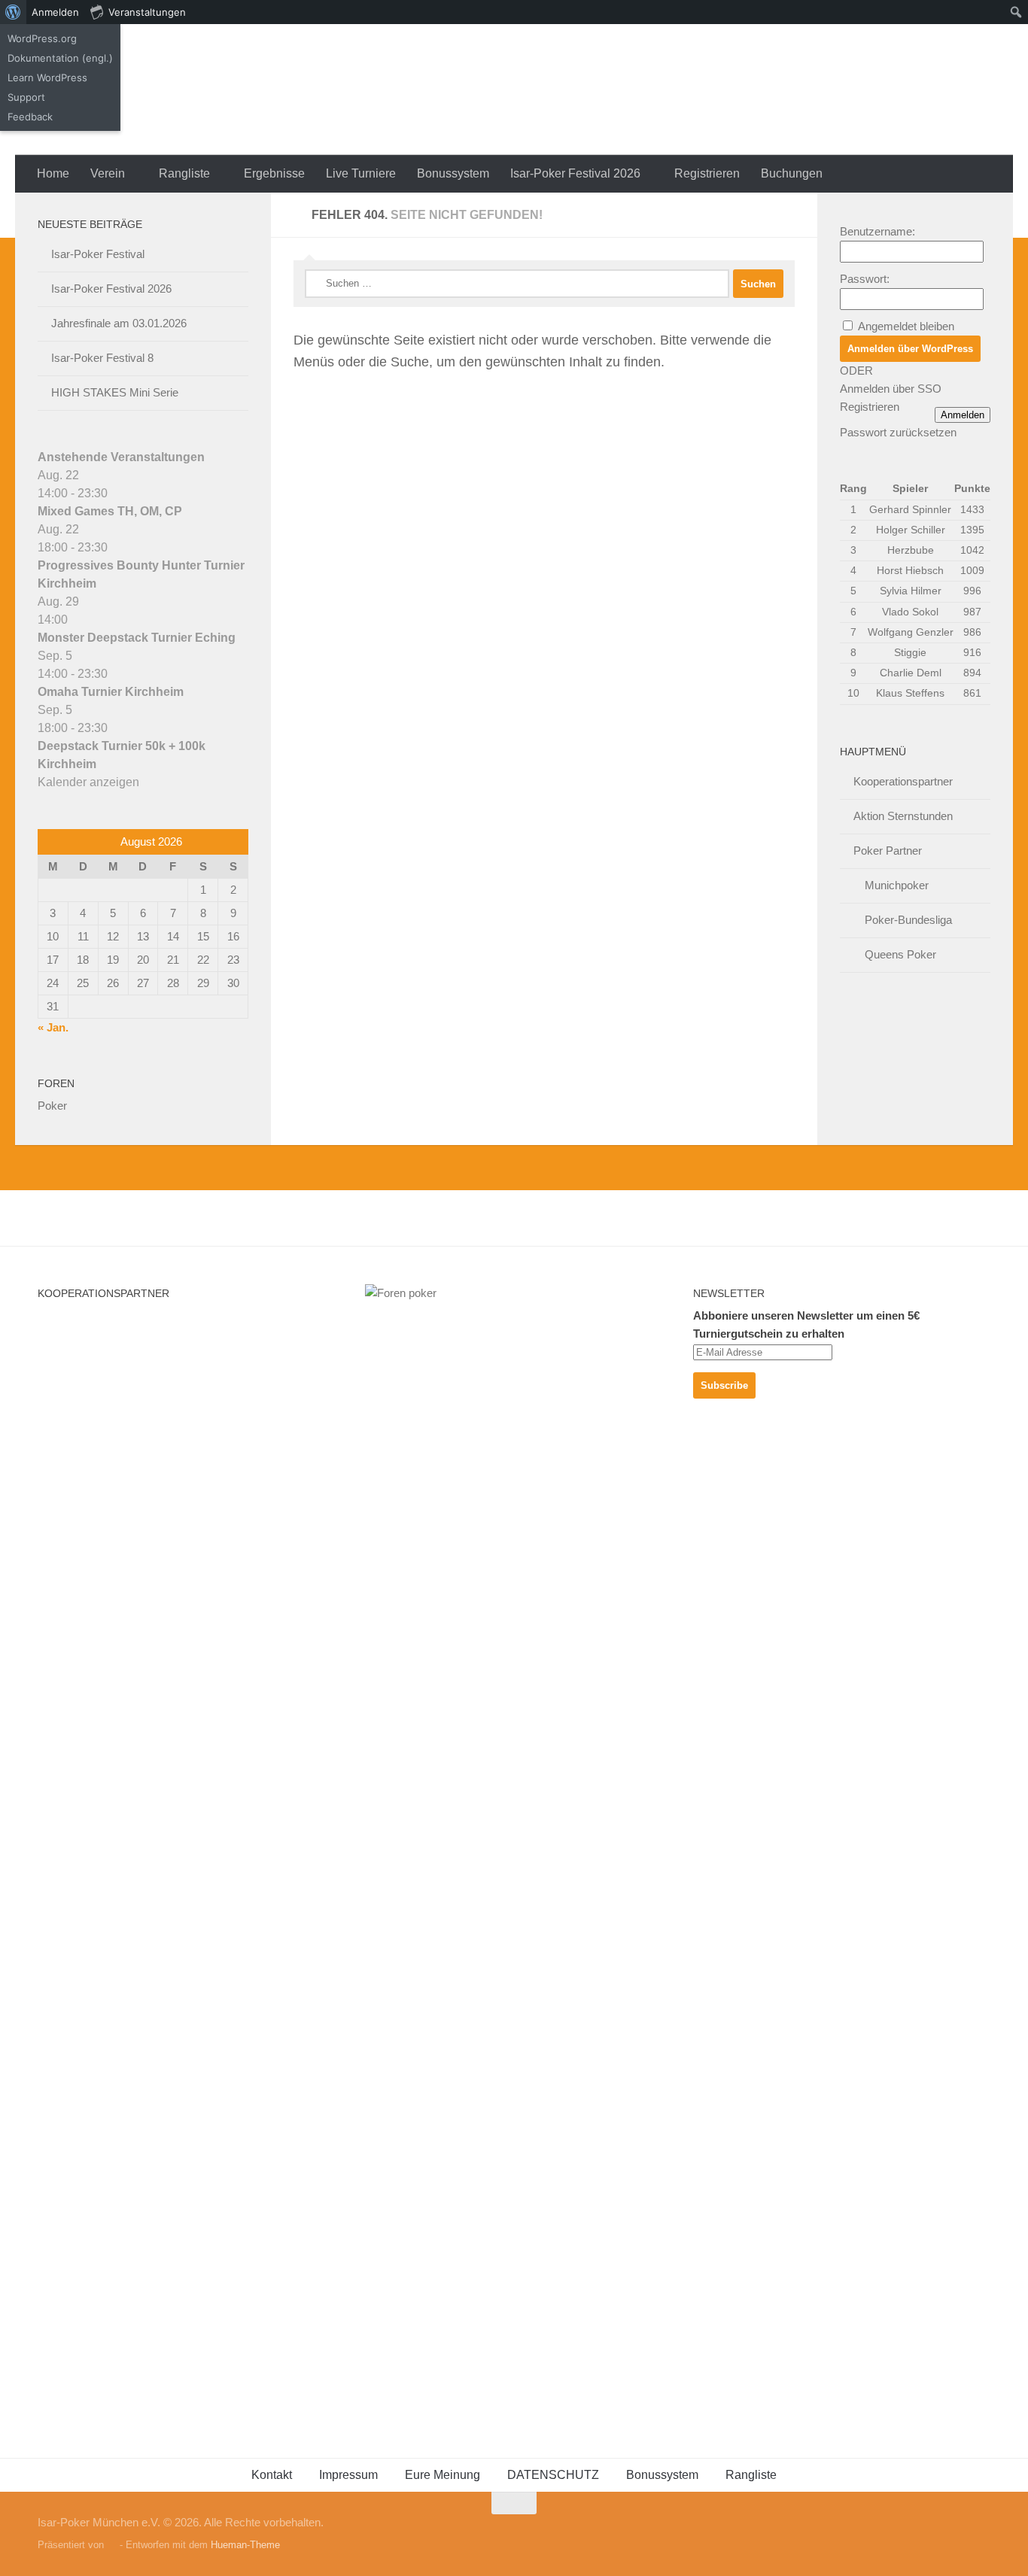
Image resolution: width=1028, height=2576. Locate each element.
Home (53, 173)
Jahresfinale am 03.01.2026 (119, 323)
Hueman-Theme (245, 2545)
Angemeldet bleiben (906, 326)
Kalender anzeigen (88, 782)
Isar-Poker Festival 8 (102, 358)
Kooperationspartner (903, 781)
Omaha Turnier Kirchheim (111, 692)
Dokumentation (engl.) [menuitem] (60, 58)
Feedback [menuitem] (30, 117)
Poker (52, 1106)
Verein (108, 173)
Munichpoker (897, 885)
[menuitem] (13, 12)
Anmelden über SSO (891, 389)
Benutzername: (877, 231)
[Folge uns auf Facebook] (980, 2532)
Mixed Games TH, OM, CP (110, 511)
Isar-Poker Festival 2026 (575, 173)
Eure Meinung (443, 2475)
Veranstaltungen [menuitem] (147, 12)
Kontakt (272, 2475)
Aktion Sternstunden (903, 816)
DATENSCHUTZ (553, 2475)
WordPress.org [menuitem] (42, 38)
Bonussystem (453, 173)
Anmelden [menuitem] (55, 12)
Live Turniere (361, 173)
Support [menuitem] (26, 97)
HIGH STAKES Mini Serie (115, 392)
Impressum (348, 2475)
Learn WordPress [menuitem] (47, 77)
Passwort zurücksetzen (898, 432)
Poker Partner (888, 851)
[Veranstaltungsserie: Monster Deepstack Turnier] (76, 620)
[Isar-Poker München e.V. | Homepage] (222, 90)
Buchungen (792, 173)
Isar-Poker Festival (98, 254)
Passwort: (865, 279)
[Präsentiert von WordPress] (112, 2545)
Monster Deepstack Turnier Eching (137, 638)
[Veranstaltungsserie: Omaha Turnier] (116, 674)
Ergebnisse (274, 173)
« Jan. (53, 1027)
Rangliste (184, 173)
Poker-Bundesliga (908, 920)
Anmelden (963, 415)
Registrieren (707, 173)
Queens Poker (900, 954)
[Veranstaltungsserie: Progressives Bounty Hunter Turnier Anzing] (116, 547)
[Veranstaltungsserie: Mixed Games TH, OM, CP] (116, 493)
